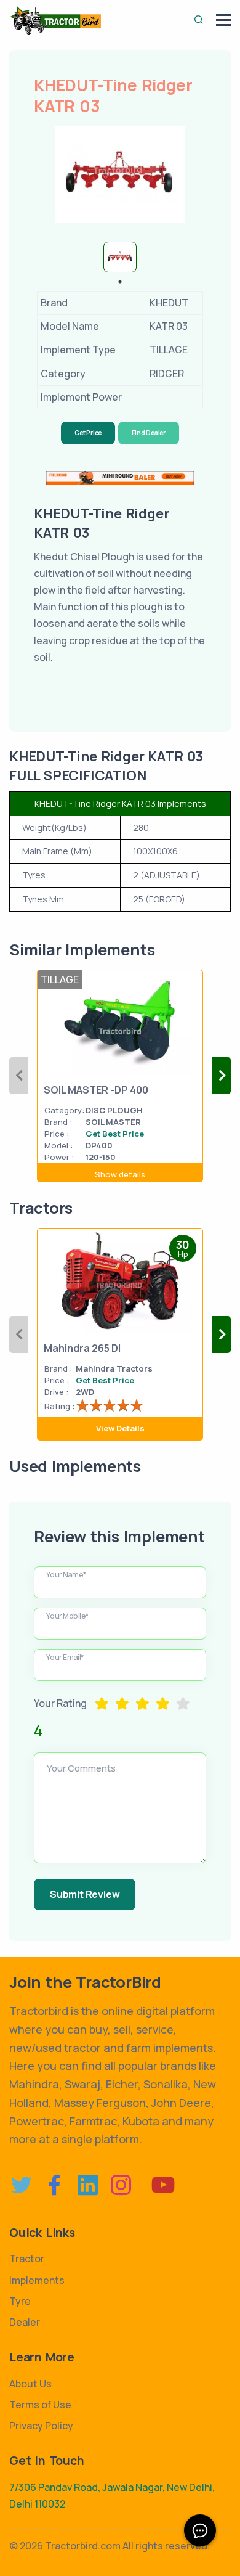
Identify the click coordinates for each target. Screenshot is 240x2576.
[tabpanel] (120, 257)
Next (222, 1076)
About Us (30, 2384)
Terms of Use (40, 2405)
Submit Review (85, 1894)
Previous (18, 1076)
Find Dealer (149, 433)
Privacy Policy (41, 2426)
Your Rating (60, 1703)
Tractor (27, 2259)
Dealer (25, 2322)
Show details (120, 1174)
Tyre (20, 2301)
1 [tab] (120, 282)
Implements (37, 2280)
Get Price (88, 433)
